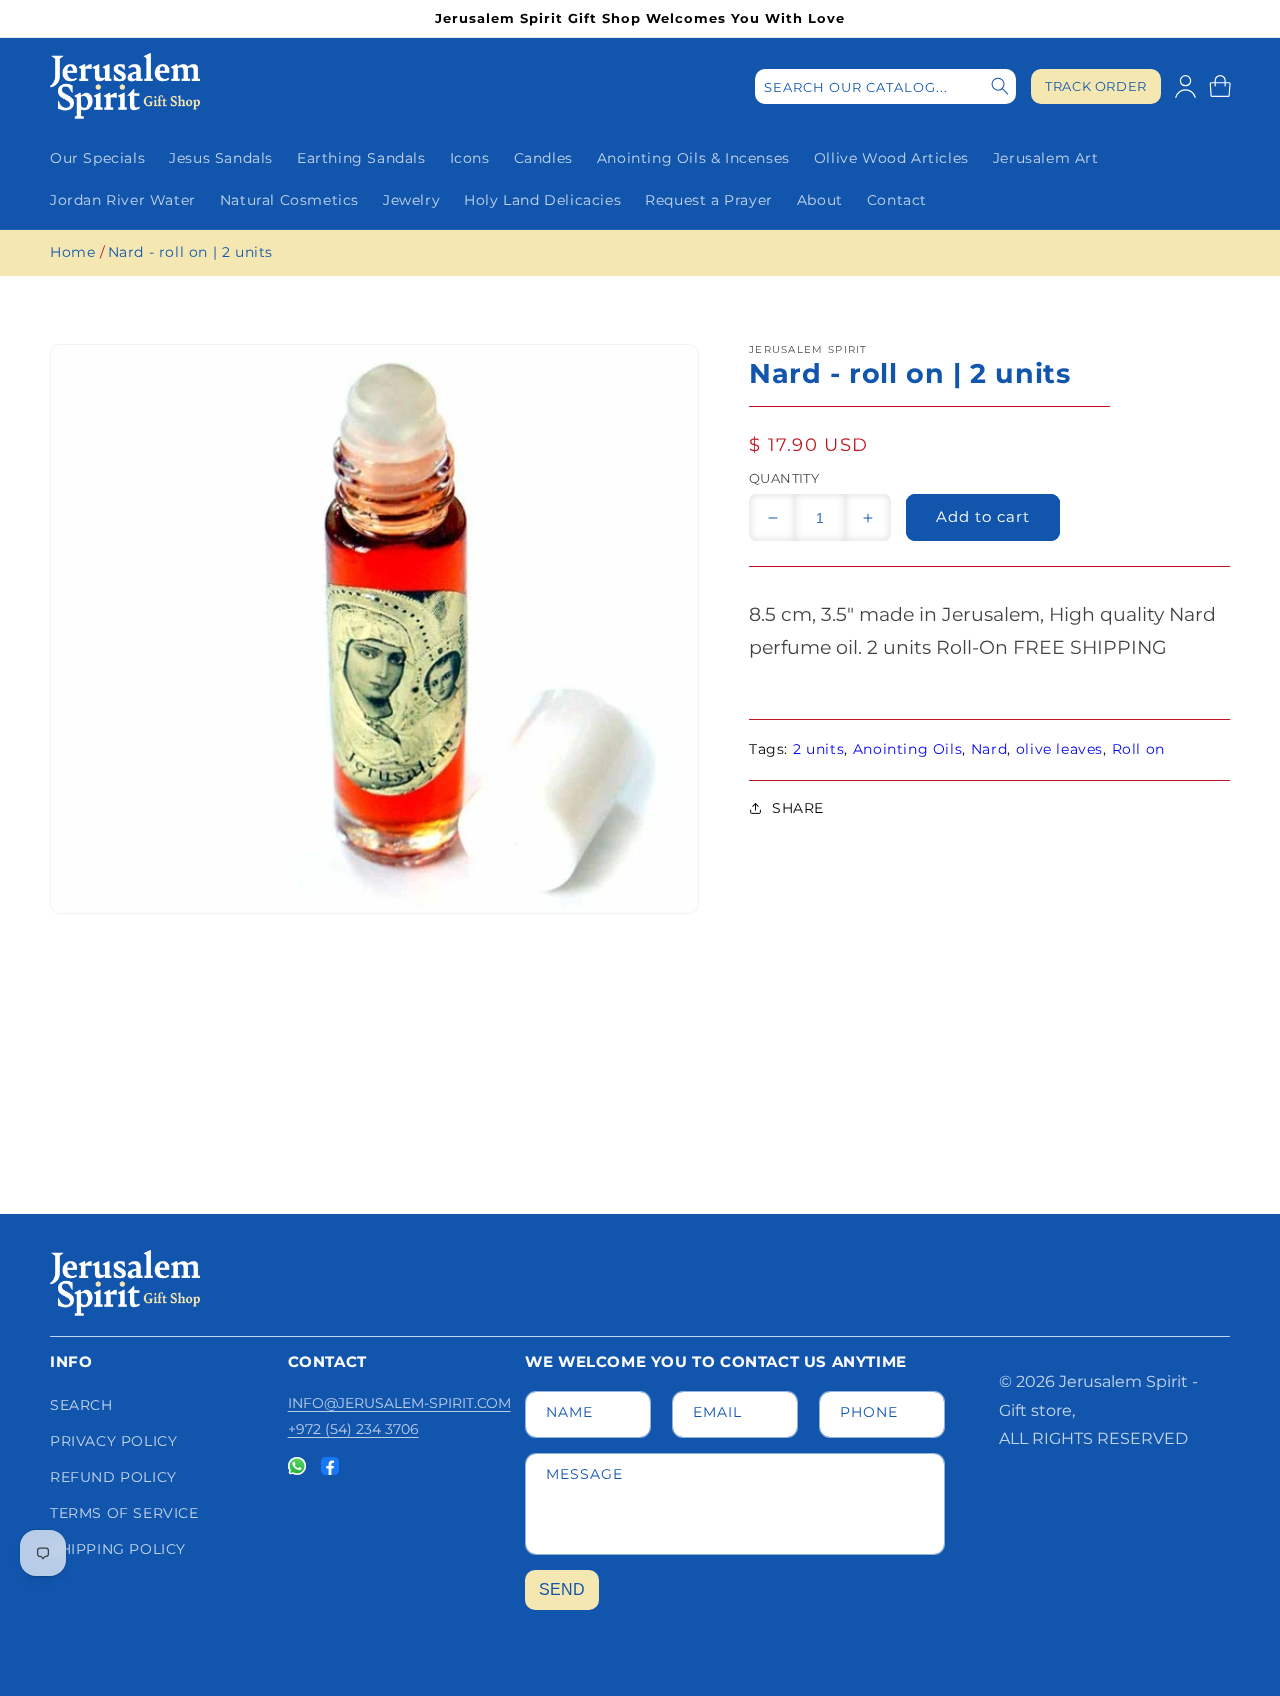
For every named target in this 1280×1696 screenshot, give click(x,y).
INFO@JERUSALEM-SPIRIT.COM (399, 1403)
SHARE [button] (798, 808)
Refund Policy (113, 1477)
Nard (989, 749)
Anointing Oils (907, 749)
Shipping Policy (118, 1549)
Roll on (1138, 749)
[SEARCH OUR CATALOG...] (1000, 86)
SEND (562, 1589)
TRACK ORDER (1096, 86)
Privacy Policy (113, 1441)
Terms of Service (124, 1513)
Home (72, 252)
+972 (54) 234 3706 (353, 1429)
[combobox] (885, 86)
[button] (1220, 86)
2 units (818, 749)
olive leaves (1059, 749)
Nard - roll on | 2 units (190, 252)
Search (81, 1405)
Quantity (784, 478)
